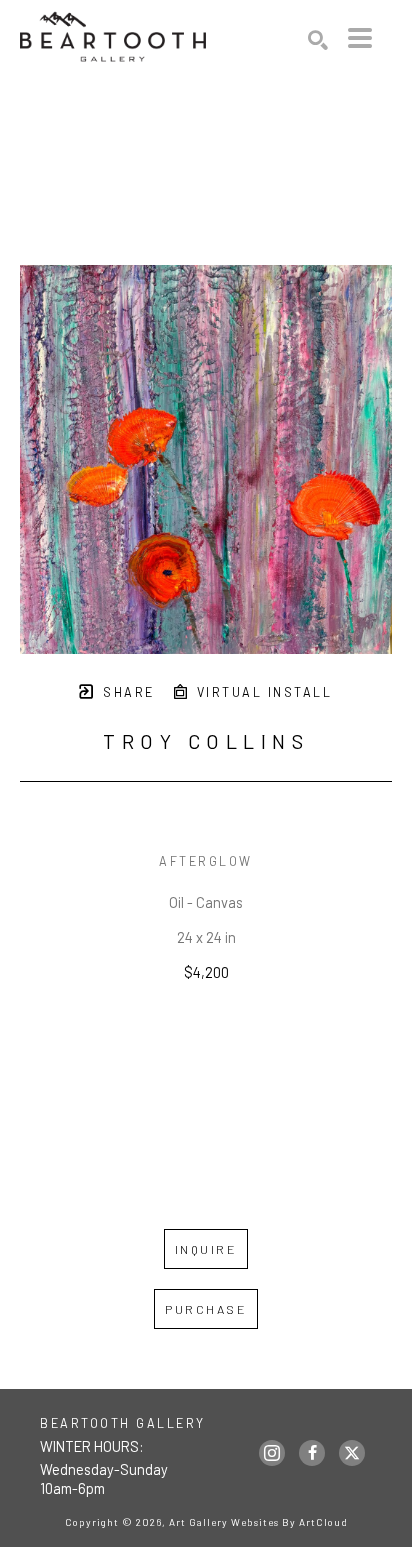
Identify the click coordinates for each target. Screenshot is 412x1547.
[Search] (318, 40)
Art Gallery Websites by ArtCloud (258, 1522)
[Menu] (360, 38)
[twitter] (352, 1453)
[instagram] (272, 1453)
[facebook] (312, 1453)
